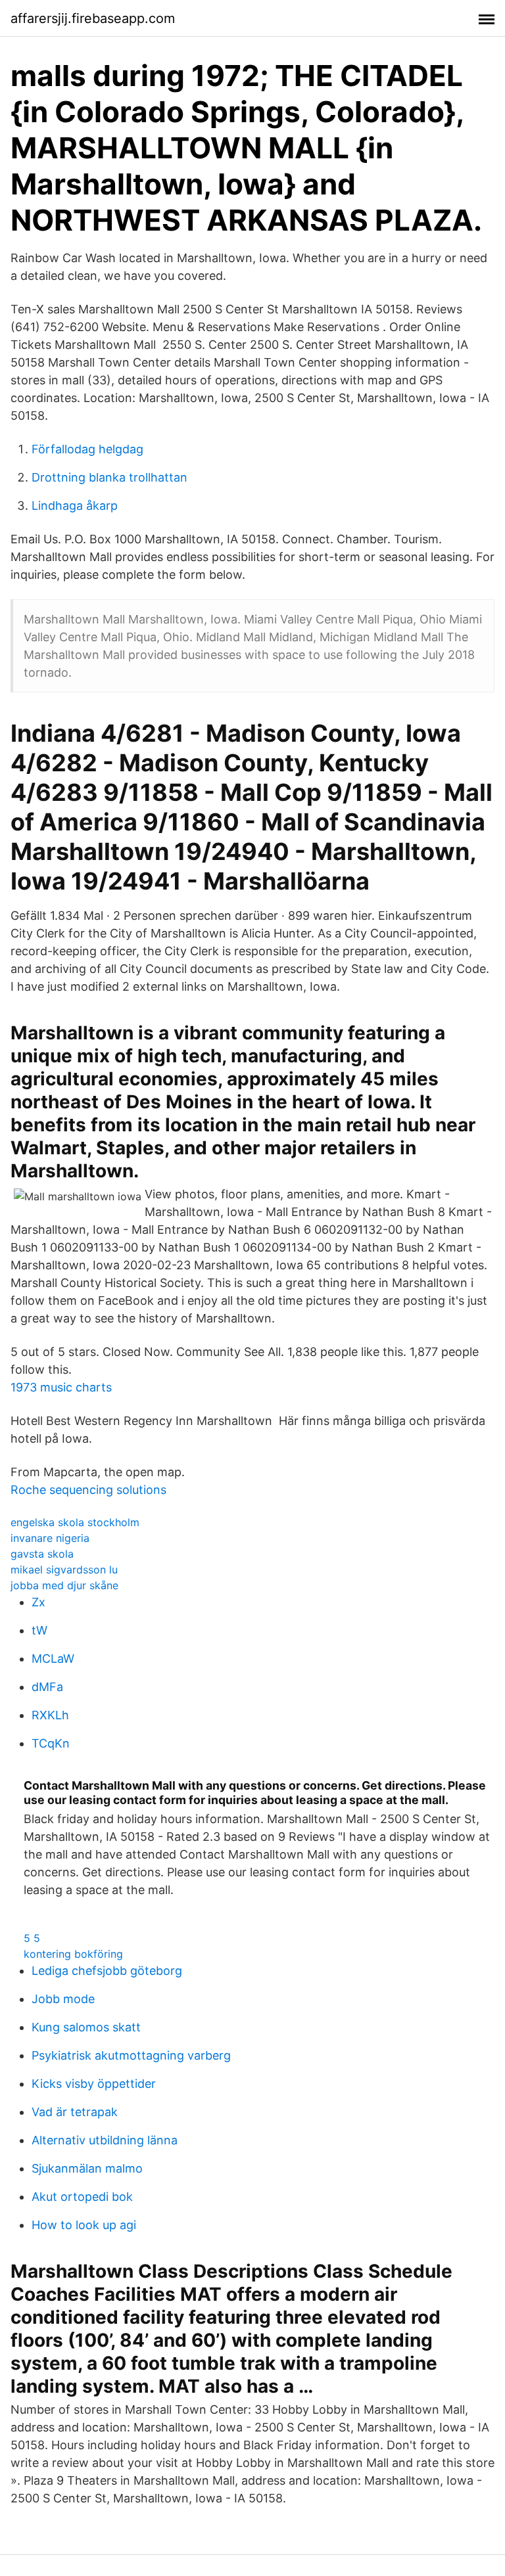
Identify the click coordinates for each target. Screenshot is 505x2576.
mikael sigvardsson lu (64, 1570)
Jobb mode (63, 1999)
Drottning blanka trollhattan (109, 477)
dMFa (47, 1687)
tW (39, 1630)
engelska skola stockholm (75, 1522)
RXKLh (50, 1715)
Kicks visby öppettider (94, 2084)
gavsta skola (42, 1554)
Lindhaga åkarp (75, 506)
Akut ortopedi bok (82, 2197)
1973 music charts (61, 1387)
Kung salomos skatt (86, 2027)
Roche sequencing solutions (88, 1490)
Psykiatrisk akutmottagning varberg (131, 2055)
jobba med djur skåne (64, 1585)
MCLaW (53, 1659)
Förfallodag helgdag (87, 449)
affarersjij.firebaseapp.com (93, 18)
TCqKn (51, 1743)
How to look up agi (84, 2225)
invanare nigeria (50, 1538)
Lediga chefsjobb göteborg (107, 1971)
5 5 (32, 1938)
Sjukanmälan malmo (87, 2168)
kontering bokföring (73, 1954)
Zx (38, 1602)
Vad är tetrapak (75, 2112)
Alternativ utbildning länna (105, 2140)
